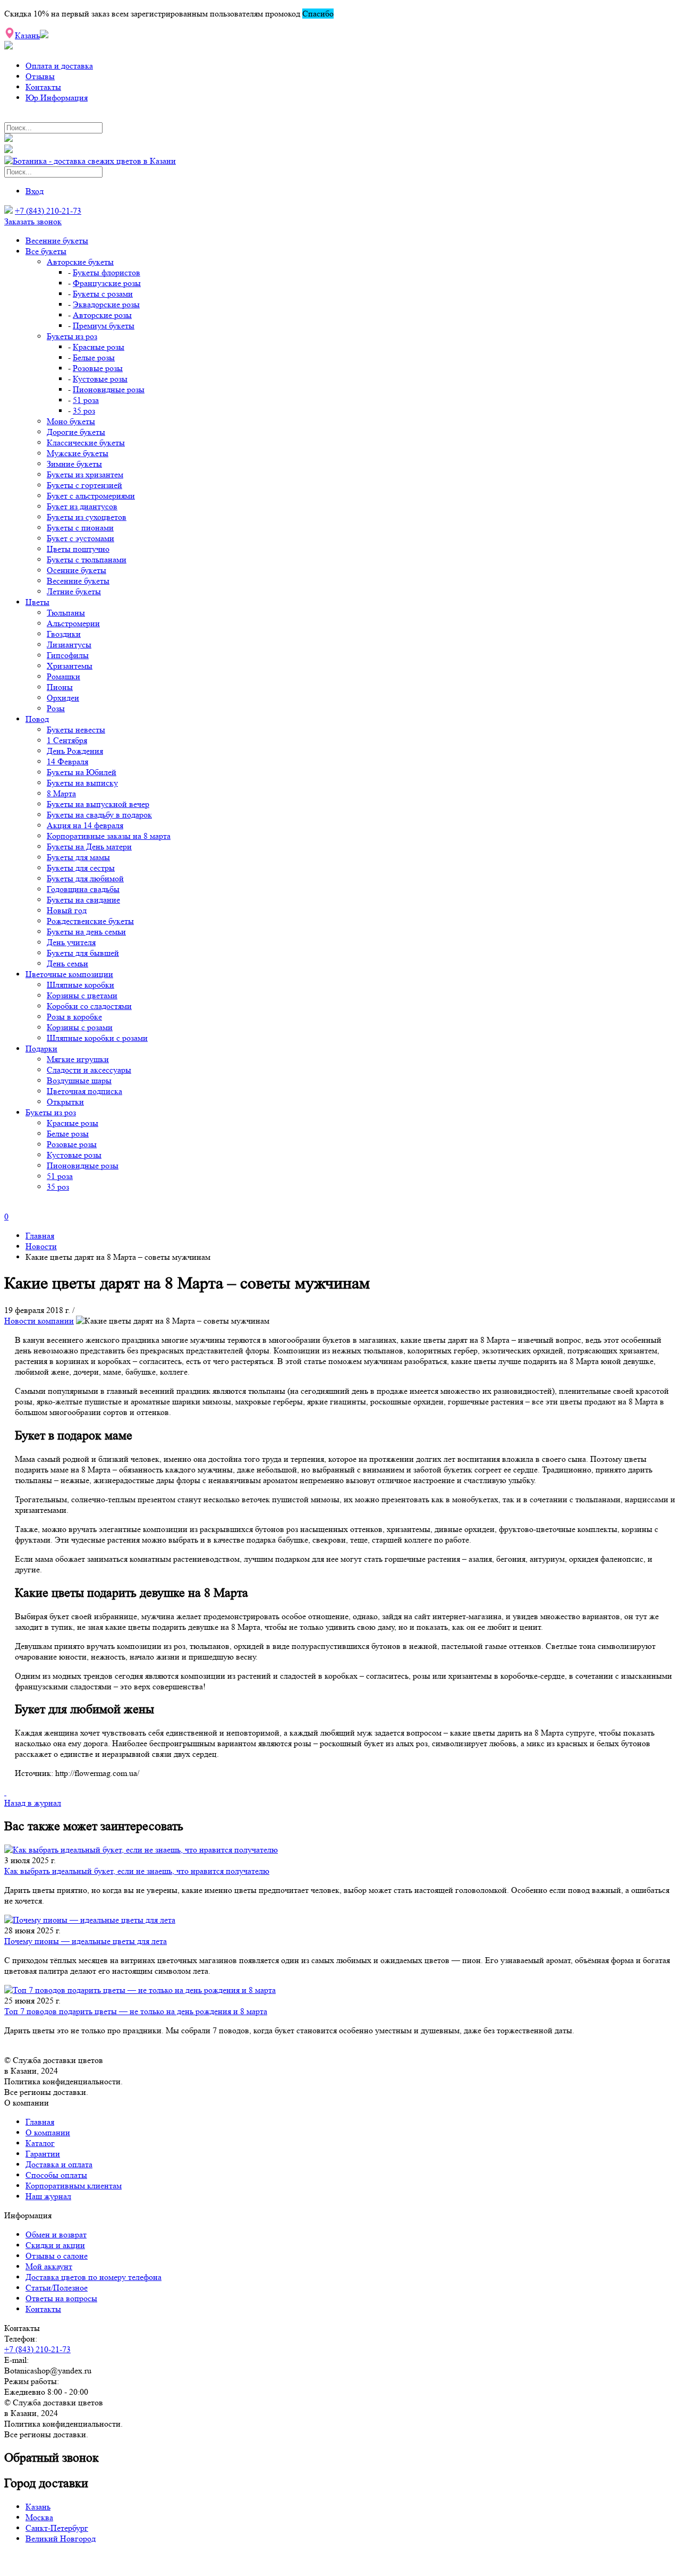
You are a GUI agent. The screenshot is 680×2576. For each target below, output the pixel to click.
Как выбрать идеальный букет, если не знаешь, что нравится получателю (137, 1871)
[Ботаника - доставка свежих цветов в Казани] (90, 161)
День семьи (67, 963)
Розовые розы (98, 368)
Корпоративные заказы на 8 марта (109, 836)
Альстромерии (73, 623)
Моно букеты (71, 421)
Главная (40, 2122)
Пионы (60, 687)
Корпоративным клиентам (74, 2186)
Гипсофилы (68, 655)
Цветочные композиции (69, 974)
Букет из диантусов (82, 506)
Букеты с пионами (80, 528)
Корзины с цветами (82, 995)
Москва (39, 2517)
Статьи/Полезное (57, 2288)
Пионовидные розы (109, 389)
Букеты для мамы (78, 857)
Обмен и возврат (56, 2234)
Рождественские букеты (90, 921)
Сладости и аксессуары (89, 1070)
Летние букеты (74, 591)
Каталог (40, 2143)
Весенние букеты (57, 241)
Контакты (43, 87)
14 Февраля (67, 761)
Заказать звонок (33, 221)
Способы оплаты (56, 2175)
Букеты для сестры (81, 868)
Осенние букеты (76, 570)
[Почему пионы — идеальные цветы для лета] (340, 1920)
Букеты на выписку (82, 783)
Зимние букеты (74, 464)
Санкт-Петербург (57, 2528)
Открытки (65, 1102)
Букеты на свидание (83, 900)
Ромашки (63, 676)
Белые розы (94, 357)
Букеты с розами (103, 294)
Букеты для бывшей (83, 953)
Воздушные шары (79, 1080)
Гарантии (43, 2154)
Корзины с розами (80, 1027)
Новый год (67, 910)
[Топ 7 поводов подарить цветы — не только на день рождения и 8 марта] (340, 1990)
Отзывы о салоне (57, 2256)
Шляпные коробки (80, 985)
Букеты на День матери (89, 847)
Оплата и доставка (59, 66)
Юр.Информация (57, 98)
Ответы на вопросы (61, 2298)
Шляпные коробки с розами (97, 1038)
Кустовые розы (100, 379)
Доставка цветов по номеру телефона (93, 2277)
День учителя (71, 942)
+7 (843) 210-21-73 (48, 211)
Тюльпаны (66, 613)
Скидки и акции (55, 2245)
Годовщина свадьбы (83, 889)
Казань (38, 2507)
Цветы (37, 602)
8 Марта (61, 793)
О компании (48, 2132)
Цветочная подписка (84, 1091)
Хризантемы (70, 666)
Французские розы (107, 283)
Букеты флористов (107, 272)
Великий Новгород (61, 2539)
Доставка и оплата (59, 2164)
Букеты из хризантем (85, 474)
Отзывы (40, 76)
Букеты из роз (72, 336)
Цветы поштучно (78, 549)
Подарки (41, 1049)
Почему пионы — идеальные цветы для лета (86, 1941)
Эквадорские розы (106, 304)
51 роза (86, 400)
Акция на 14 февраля (85, 825)
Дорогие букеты (76, 432)
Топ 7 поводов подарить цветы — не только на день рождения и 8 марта (136, 2011)
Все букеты (46, 251)
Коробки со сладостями (89, 1006)
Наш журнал (48, 2196)
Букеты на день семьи (86, 932)
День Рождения (75, 751)
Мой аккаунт (49, 2266)
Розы (56, 708)
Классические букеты (86, 443)
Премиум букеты (104, 326)
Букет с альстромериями (91, 496)
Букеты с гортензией (84, 485)
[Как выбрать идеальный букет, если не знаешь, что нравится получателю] (340, 1850)
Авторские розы (102, 315)
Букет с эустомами (80, 538)
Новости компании (39, 1321)
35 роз (84, 411)
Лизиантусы (69, 645)
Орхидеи (63, 698)
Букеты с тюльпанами (87, 559)
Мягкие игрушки (78, 1059)
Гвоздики (64, 634)
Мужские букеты (78, 453)
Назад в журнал (33, 1803)
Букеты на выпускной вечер (98, 804)
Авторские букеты (80, 262)
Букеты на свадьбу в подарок (99, 815)
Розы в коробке (74, 1017)
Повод (37, 719)
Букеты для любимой (85, 878)
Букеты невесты (76, 730)
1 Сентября (67, 740)
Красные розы (99, 347)
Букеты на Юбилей (82, 772)
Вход (35, 191)
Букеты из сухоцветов (87, 517)
